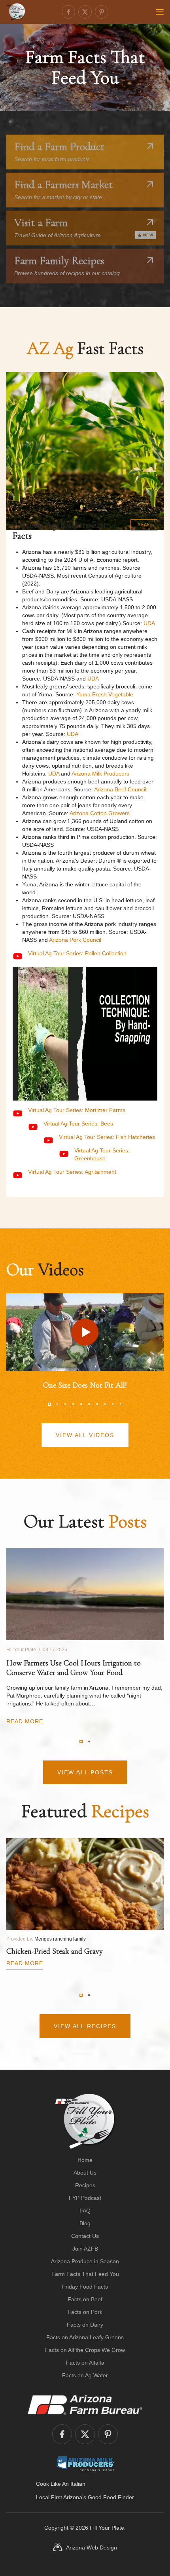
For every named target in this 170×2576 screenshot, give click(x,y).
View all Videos (85, 1435)
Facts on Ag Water (85, 2375)
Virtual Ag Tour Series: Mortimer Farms (77, 1110)
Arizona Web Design (92, 2547)
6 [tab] (89, 1404)
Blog (85, 2223)
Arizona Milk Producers (100, 774)
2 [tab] (57, 1404)
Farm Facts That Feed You (85, 2274)
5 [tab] (81, 1404)
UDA (149, 623)
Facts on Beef (85, 2299)
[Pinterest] (102, 12)
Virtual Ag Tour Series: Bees (78, 1124)
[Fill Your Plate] (16, 12)
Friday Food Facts (85, 2287)
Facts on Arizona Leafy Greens (85, 2337)
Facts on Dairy (85, 2325)
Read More (25, 1721)
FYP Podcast (85, 2198)
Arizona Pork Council (75, 940)
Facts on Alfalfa (85, 2363)
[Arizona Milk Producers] (85, 2464)
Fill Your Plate (107, 2528)
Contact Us (85, 2236)
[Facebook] (68, 12)
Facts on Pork (85, 2312)
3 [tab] (65, 1404)
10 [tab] (121, 1404)
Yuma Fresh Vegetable (105, 694)
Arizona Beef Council (120, 789)
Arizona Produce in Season (85, 2261)
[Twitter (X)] (85, 12)
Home (85, 2160)
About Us (85, 2173)
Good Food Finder (111, 2497)
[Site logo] (85, 2121)
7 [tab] (97, 1404)
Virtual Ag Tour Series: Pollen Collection (77, 953)
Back (144, 525)
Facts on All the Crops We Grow (85, 2350)
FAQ (85, 2211)
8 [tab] (105, 1404)
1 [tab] (49, 1404)
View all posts (85, 1772)
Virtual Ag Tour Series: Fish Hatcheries (107, 1137)
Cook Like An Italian (61, 2484)
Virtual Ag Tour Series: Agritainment (72, 1172)
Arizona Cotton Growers (100, 813)
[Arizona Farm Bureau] (85, 2405)
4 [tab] (73, 1404)
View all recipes (85, 2026)
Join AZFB (85, 2249)
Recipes (85, 2185)
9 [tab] (113, 1404)
